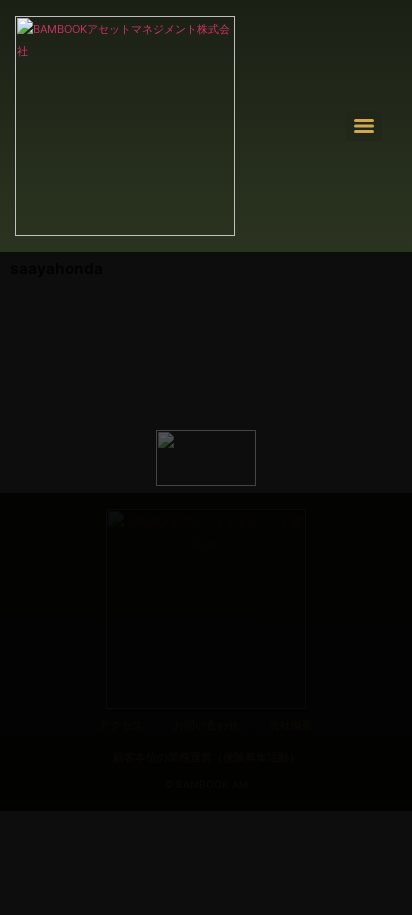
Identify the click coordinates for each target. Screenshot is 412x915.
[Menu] (364, 126)
